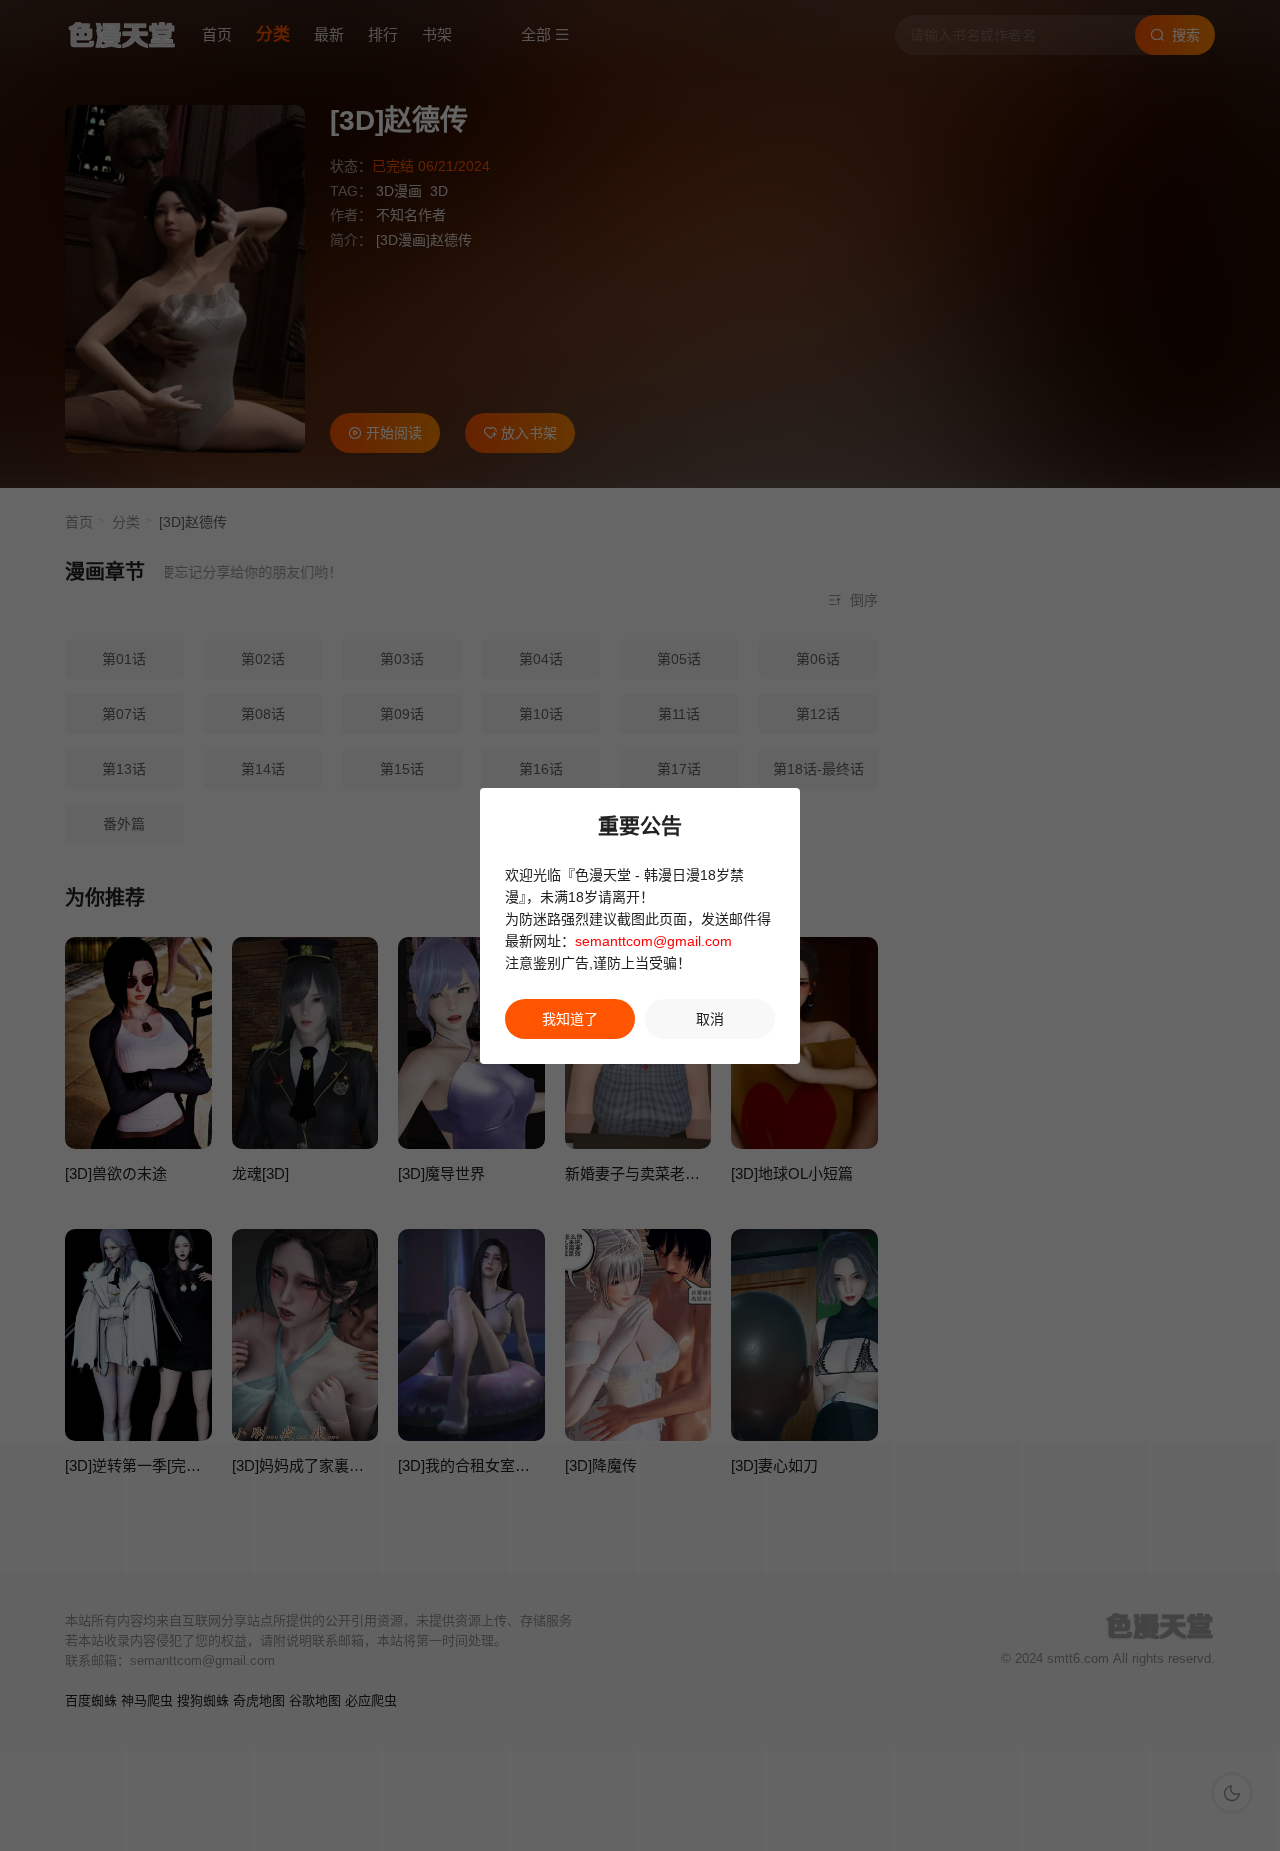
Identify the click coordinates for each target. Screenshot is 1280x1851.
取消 (710, 1019)
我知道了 (570, 1019)
